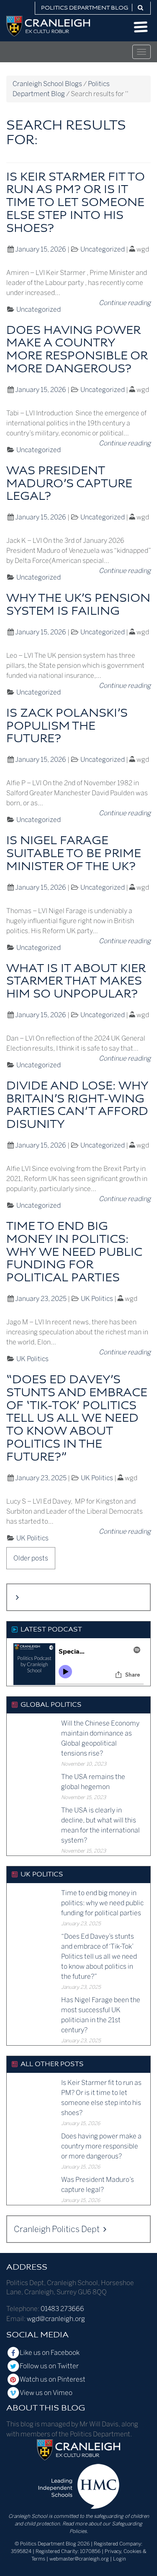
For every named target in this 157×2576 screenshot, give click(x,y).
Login (120, 2559)
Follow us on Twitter (49, 2366)
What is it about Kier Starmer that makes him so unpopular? (76, 982)
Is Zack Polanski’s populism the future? (67, 727)
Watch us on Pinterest (53, 2379)
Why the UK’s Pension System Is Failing (78, 605)
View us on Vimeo (46, 2393)
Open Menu (141, 27)
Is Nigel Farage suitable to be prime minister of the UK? (74, 854)
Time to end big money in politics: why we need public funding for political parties (74, 1252)
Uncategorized (103, 249)
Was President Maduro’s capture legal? (69, 484)
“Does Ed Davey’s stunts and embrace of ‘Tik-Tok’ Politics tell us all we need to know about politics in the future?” (77, 1419)
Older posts (31, 1558)
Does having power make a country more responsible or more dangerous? (77, 350)
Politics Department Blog (85, 8)
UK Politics (97, 1299)
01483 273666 (62, 2309)
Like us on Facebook (50, 2353)
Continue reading (125, 303)
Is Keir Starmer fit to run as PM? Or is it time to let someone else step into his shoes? (76, 203)
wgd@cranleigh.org (56, 2319)
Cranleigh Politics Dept (58, 2229)
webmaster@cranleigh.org (79, 2559)
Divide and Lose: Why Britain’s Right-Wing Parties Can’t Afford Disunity (77, 1106)
